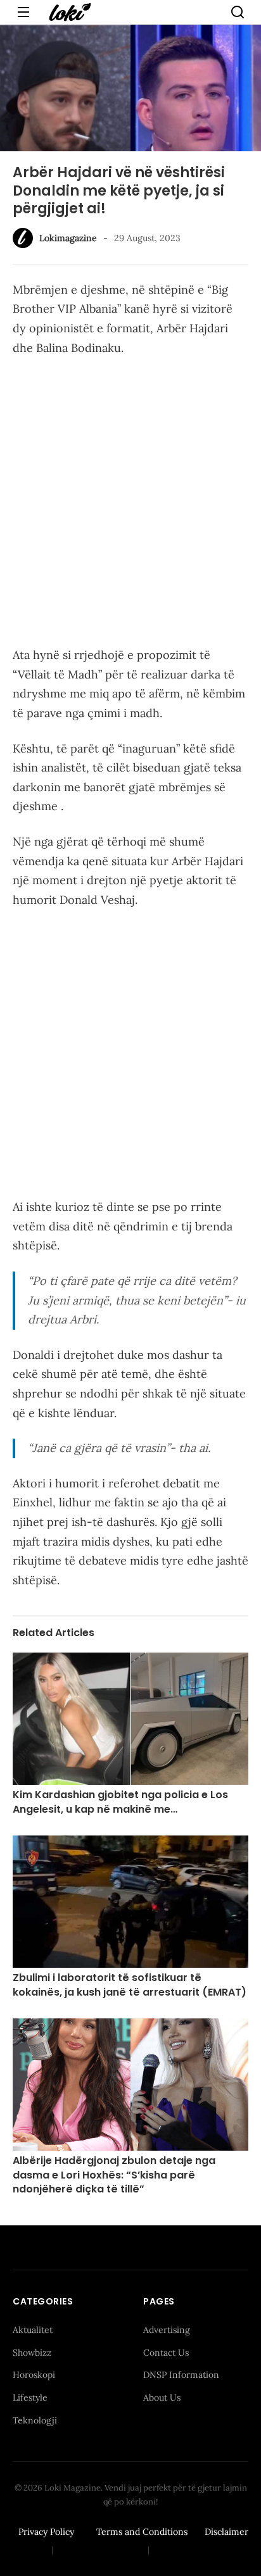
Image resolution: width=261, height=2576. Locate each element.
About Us (162, 2398)
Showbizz (32, 2353)
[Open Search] (238, 12)
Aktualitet (33, 2330)
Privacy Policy (46, 2532)
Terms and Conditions (142, 2532)
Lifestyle (30, 2398)
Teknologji (35, 2420)
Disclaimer (226, 2532)
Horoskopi (34, 2375)
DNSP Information (181, 2375)
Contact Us (166, 2353)
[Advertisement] (130, 504)
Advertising (167, 2330)
